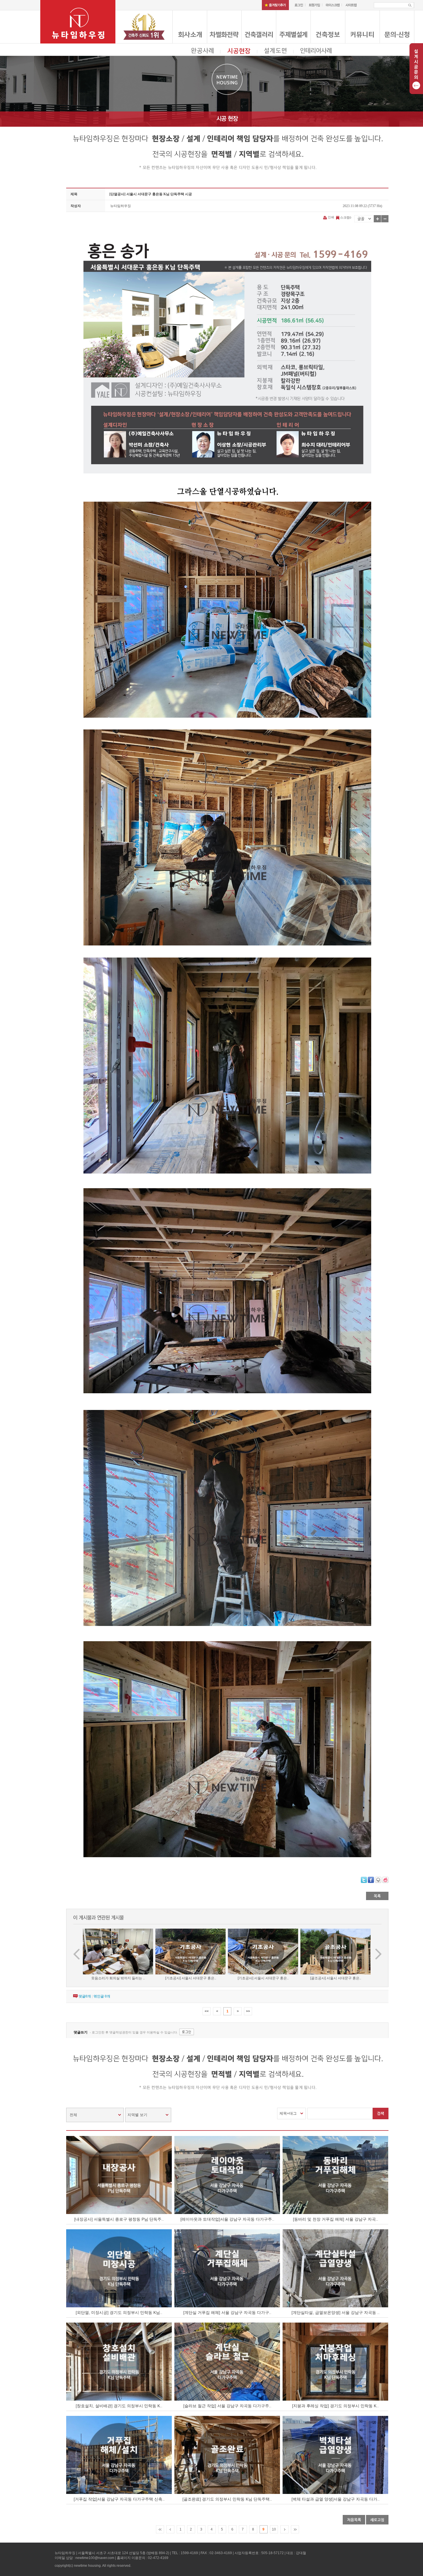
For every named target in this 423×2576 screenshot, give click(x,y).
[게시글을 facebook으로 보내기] (371, 1880)
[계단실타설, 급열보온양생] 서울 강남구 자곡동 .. (336, 2312)
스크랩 (345, 217)
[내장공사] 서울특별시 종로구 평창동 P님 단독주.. (119, 2219)
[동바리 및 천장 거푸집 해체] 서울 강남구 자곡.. (336, 2219)
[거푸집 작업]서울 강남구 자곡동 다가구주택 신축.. (119, 2499)
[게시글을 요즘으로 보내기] (385, 1880)
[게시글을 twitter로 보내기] (364, 1880)
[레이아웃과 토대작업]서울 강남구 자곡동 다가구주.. (227, 2219)
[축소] (385, 219)
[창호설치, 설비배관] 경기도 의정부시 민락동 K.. (119, 2406)
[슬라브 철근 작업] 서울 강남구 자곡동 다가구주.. (227, 2406)
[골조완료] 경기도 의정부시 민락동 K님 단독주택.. (227, 2499)
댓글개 (85, 1996)
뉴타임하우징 (121, 206)
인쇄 (331, 217)
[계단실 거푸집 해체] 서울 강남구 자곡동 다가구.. (227, 2312)
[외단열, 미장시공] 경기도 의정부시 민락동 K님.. (119, 2312)
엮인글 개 (102, 1996)
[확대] (377, 219)
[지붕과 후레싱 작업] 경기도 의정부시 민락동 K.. (335, 2406)
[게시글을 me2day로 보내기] (378, 1880)
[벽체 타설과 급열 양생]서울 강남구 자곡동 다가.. (336, 2499)
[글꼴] (364, 219)
